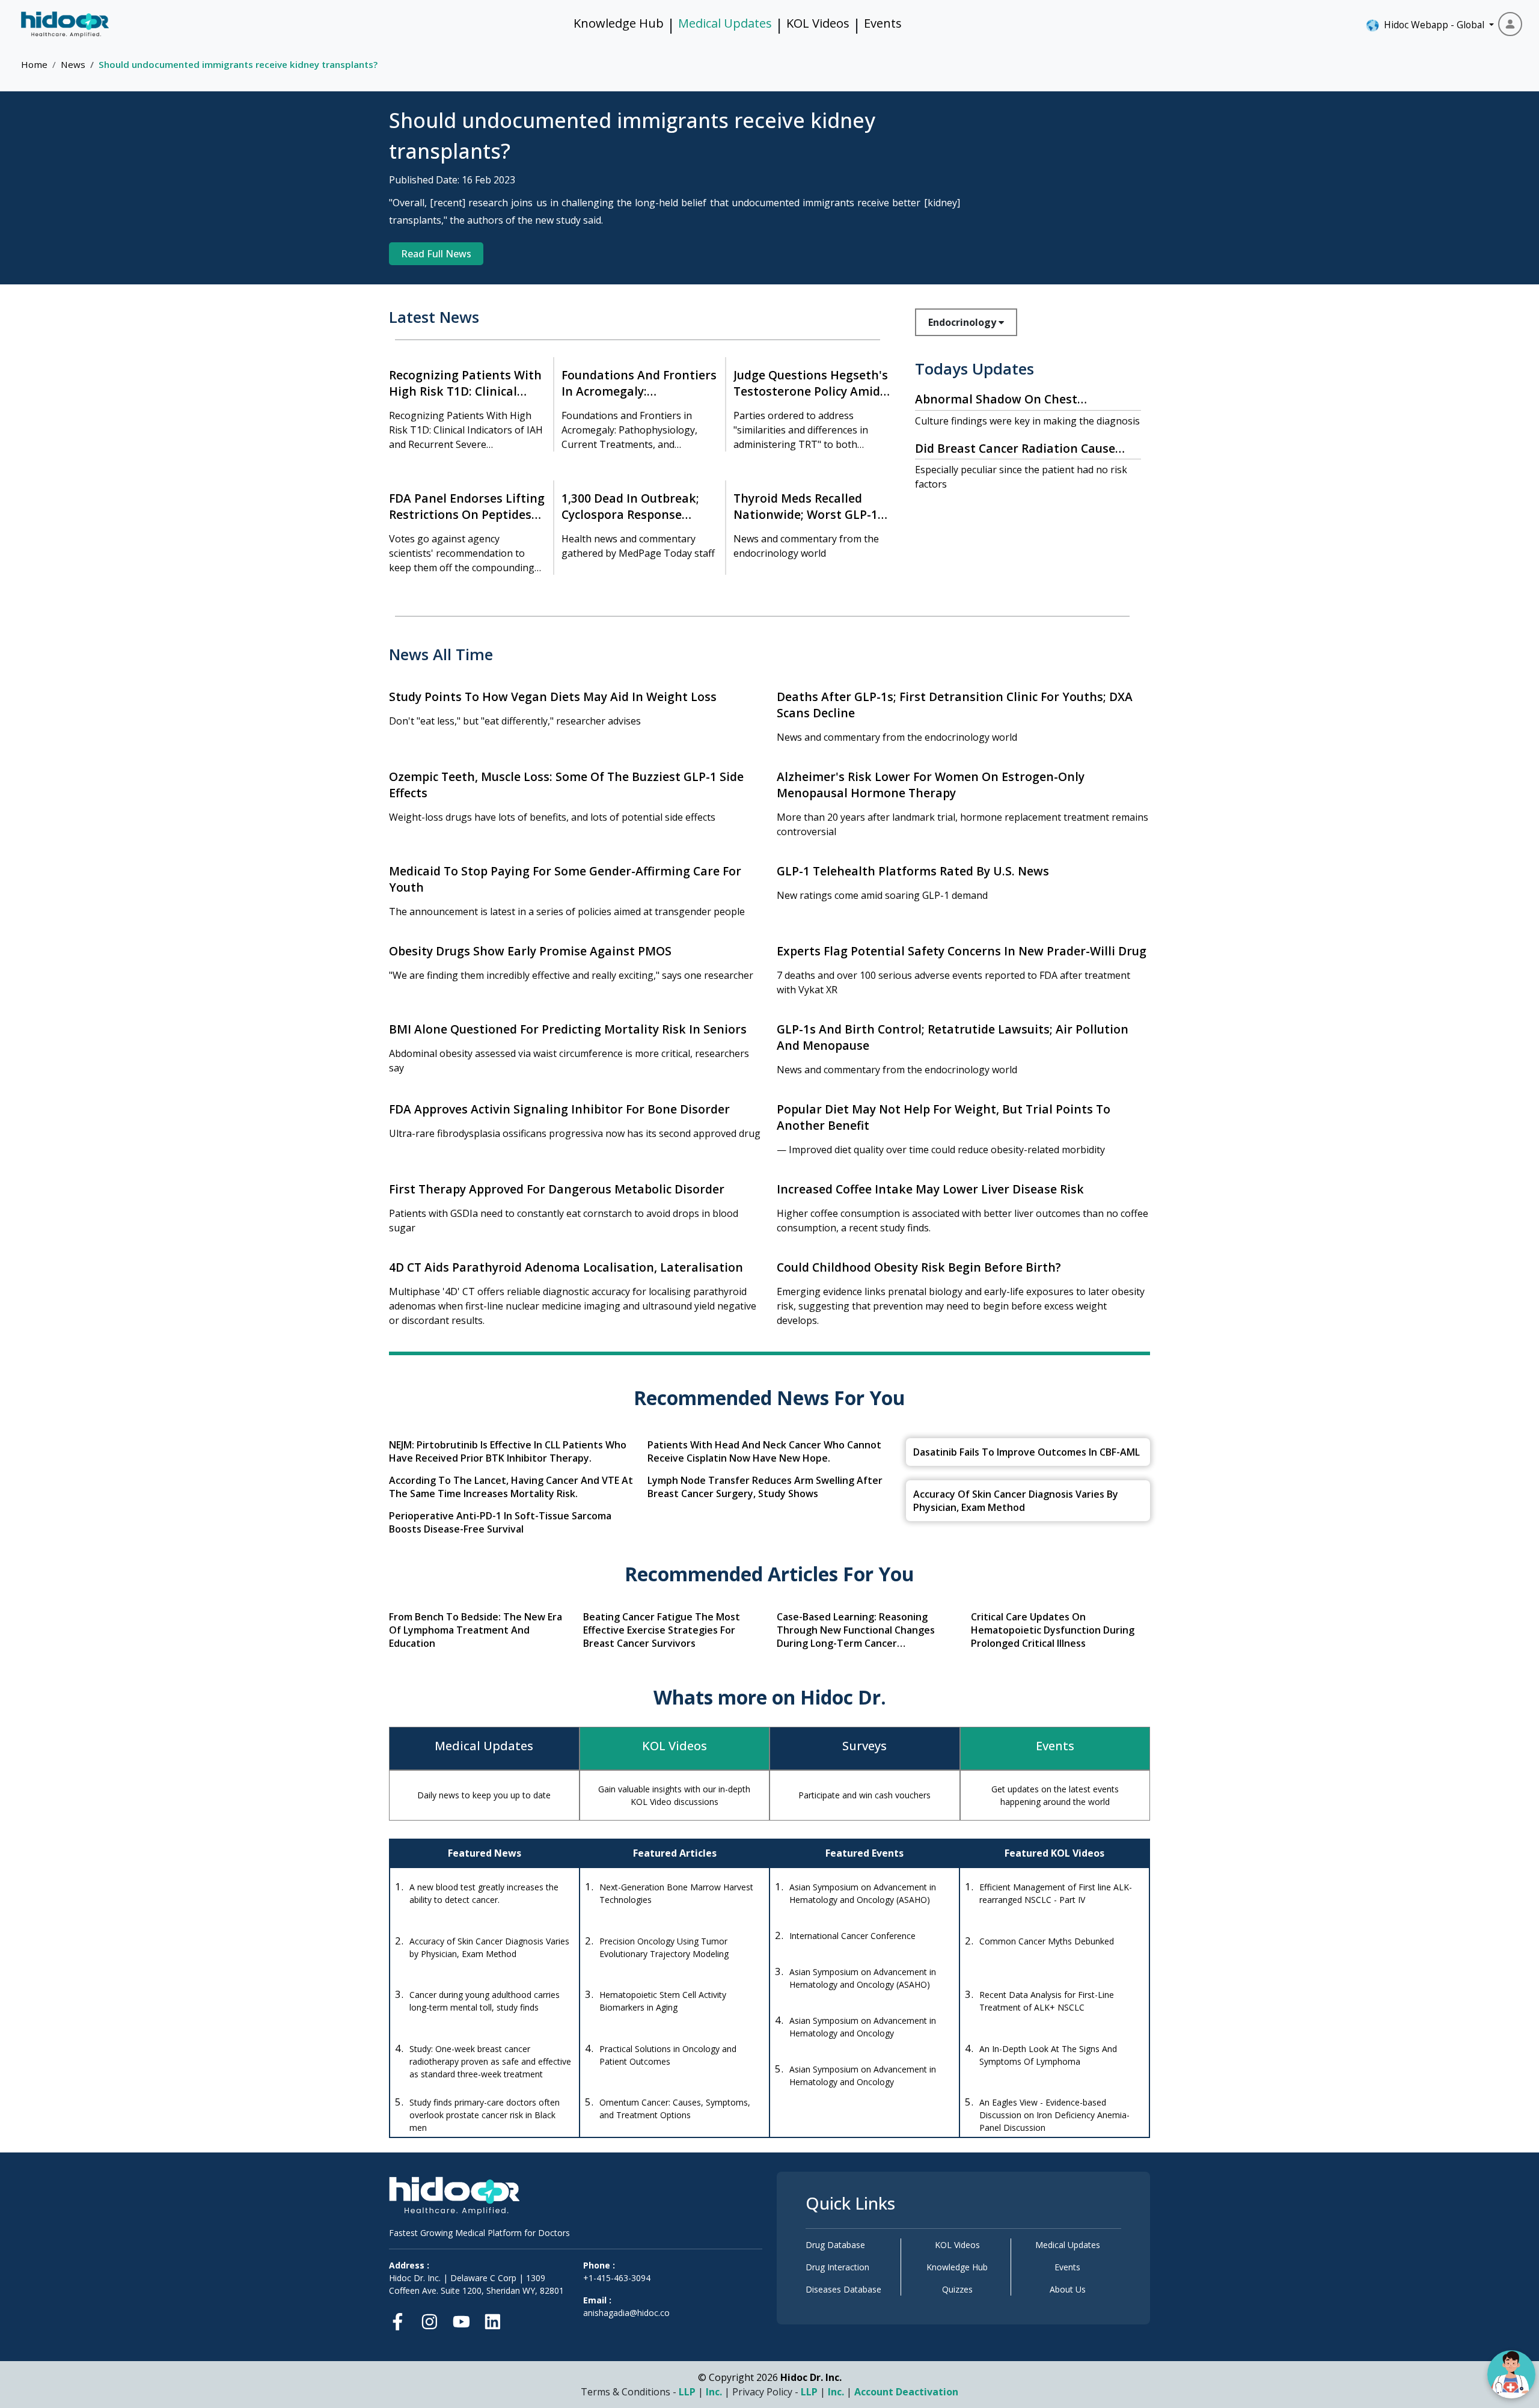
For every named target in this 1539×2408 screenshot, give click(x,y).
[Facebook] (401, 2319)
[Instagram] (430, 2319)
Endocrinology (963, 322)
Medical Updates (725, 23)
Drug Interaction (837, 2267)
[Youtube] (461, 2319)
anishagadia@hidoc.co (626, 2313)
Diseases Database (843, 2289)
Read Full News (436, 254)
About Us (1068, 2289)
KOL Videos (818, 23)
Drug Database (835, 2245)
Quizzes (957, 2289)
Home (34, 64)
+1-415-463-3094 (617, 2278)
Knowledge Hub (619, 23)
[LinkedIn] (493, 2319)
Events (883, 23)
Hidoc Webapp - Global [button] (1432, 25)
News (73, 64)
